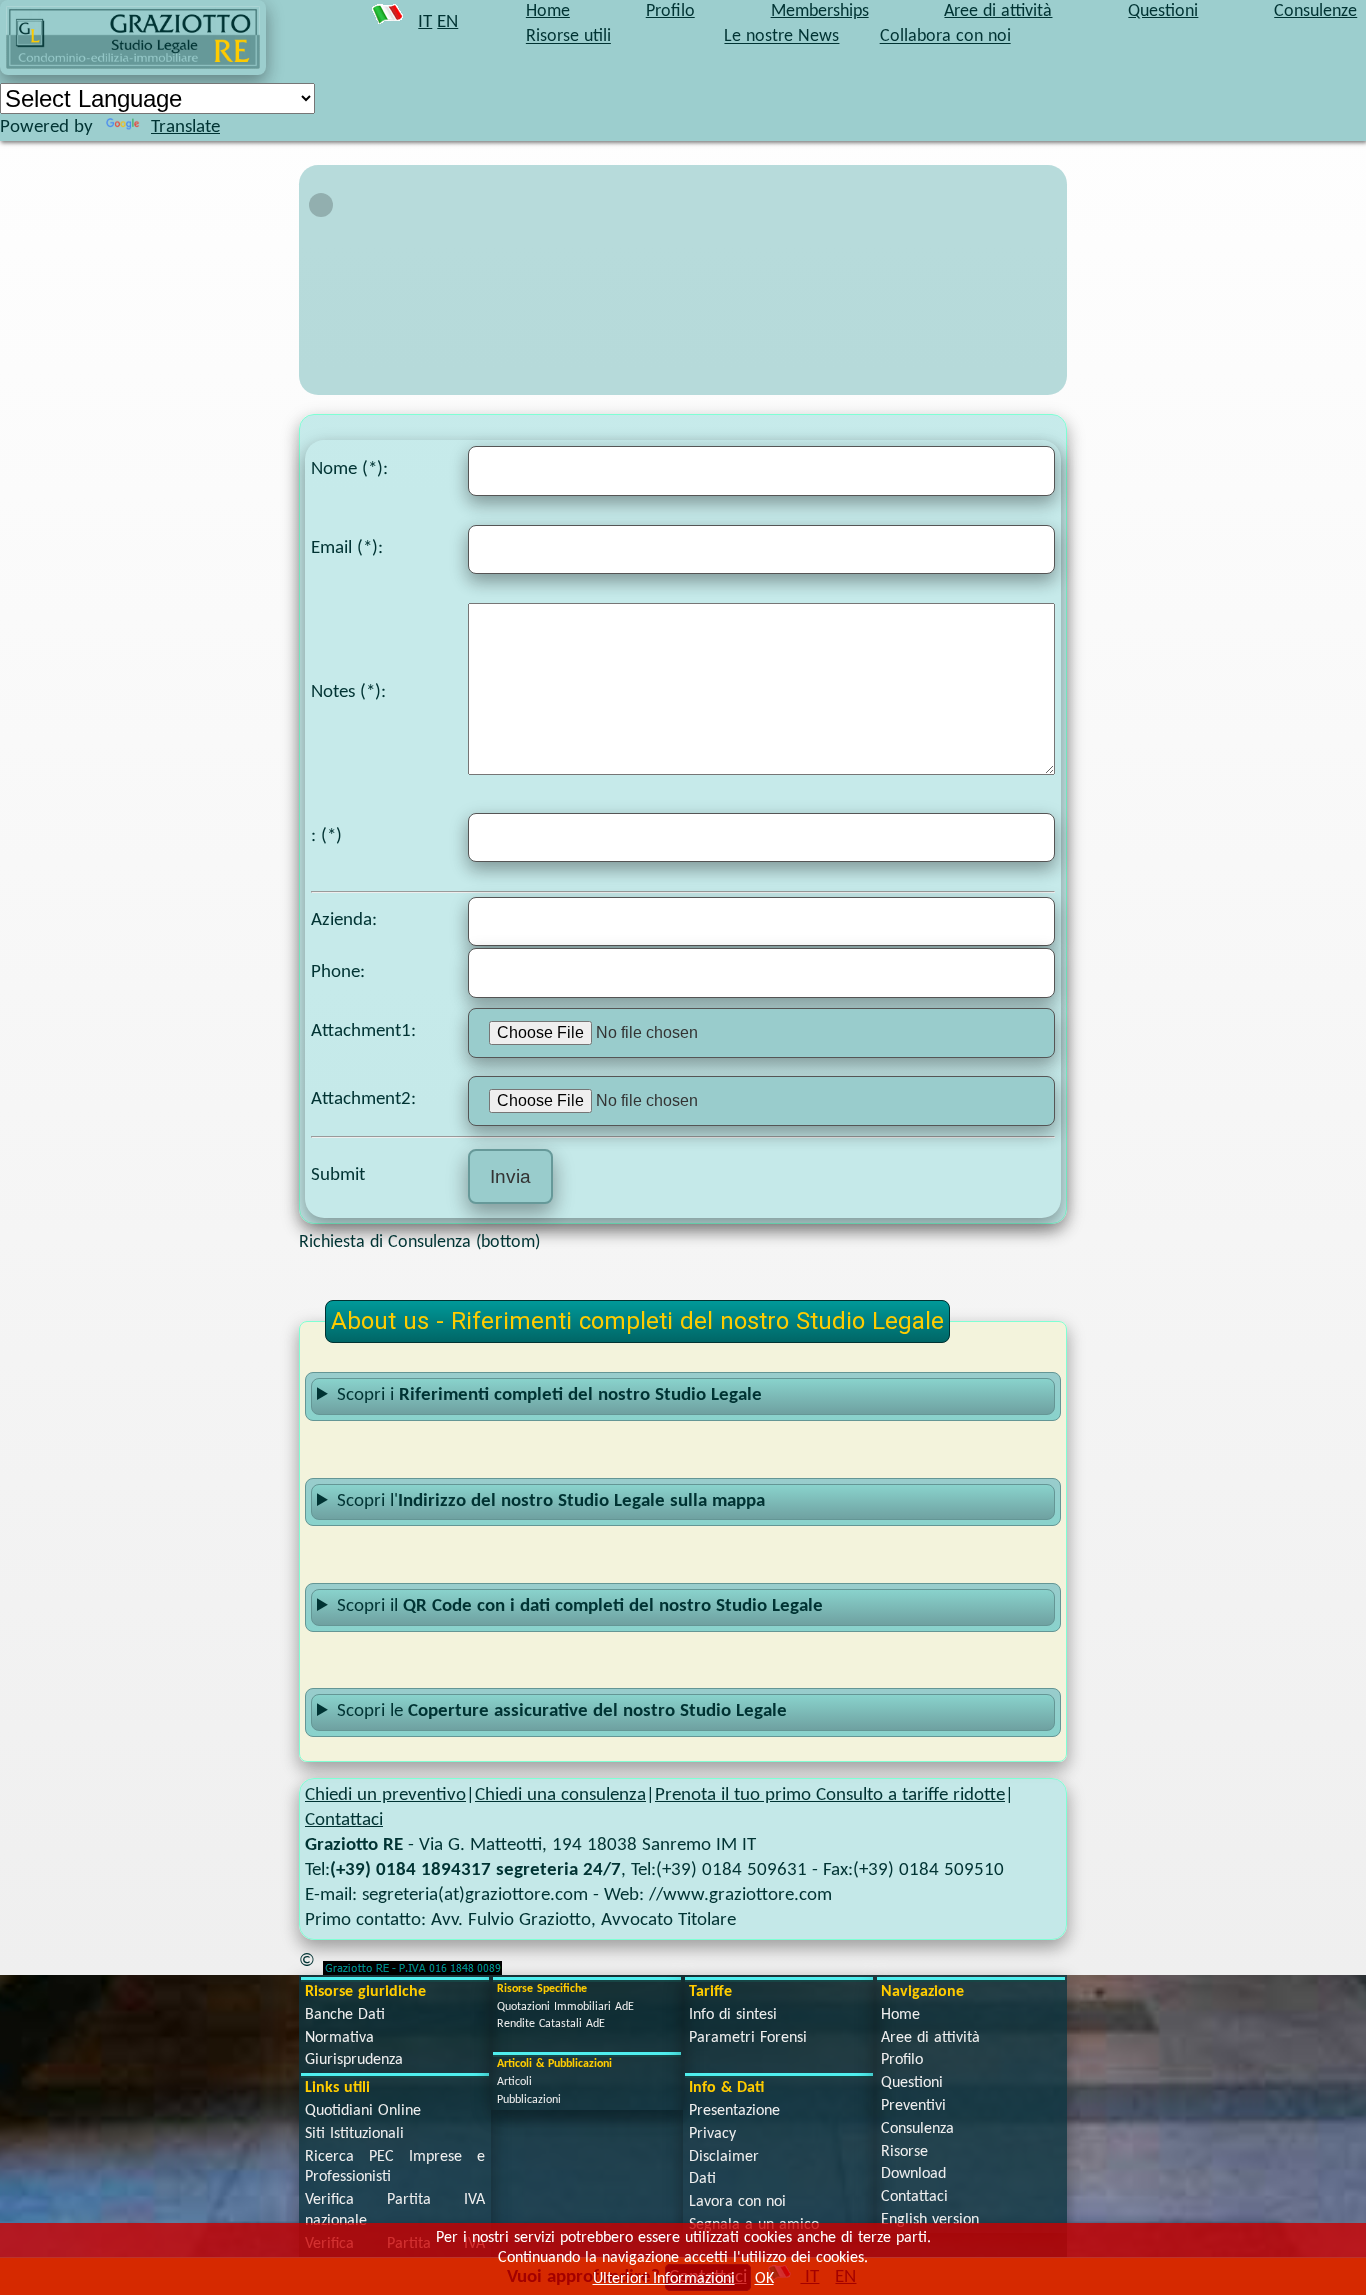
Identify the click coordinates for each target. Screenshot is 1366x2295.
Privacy (712, 2134)
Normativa (339, 2038)
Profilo (902, 2060)
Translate (185, 127)
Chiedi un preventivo (385, 1795)
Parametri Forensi (748, 2038)
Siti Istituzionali (354, 2134)
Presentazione (734, 2111)
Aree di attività (930, 2038)
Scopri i (549, 1395)
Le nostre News (781, 37)
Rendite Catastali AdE (551, 2024)
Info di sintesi (733, 2015)
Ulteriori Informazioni (664, 2279)
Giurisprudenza (354, 2060)
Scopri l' (551, 1501)
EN (447, 22)
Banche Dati (345, 2015)
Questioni (912, 2083)
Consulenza (917, 2129)
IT (425, 22)
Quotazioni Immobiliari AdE (565, 2007)
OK (764, 2279)
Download (913, 2174)
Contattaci (344, 1820)
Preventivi (913, 2106)
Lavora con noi (737, 2202)
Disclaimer (724, 2157)
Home (900, 2015)
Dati (702, 2179)
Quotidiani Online (363, 2111)
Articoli (514, 2082)
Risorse (904, 2152)
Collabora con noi (945, 37)
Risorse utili (568, 37)
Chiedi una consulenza (560, 1795)
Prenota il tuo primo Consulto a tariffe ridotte (830, 1795)
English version (930, 2220)
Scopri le (562, 1711)
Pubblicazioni (529, 2100)
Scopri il (580, 1606)
